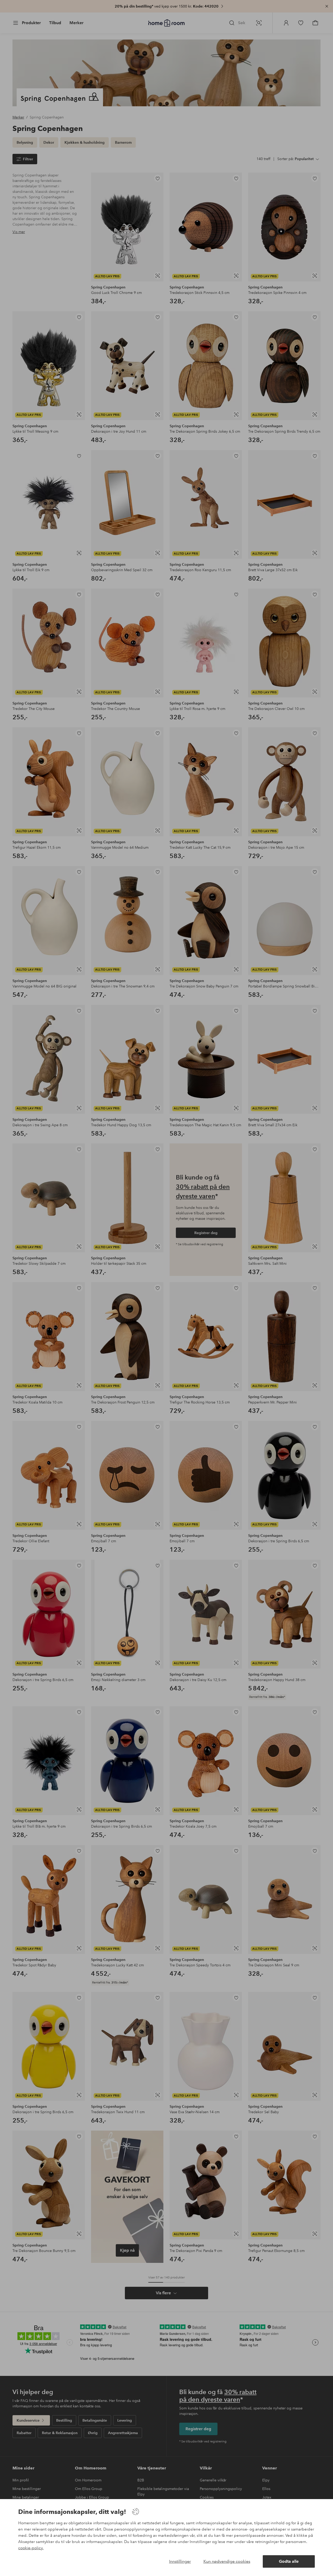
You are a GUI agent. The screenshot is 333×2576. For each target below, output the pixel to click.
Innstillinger (180, 2561)
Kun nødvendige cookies (227, 2561)
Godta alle (289, 2561)
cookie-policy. (31, 2548)
